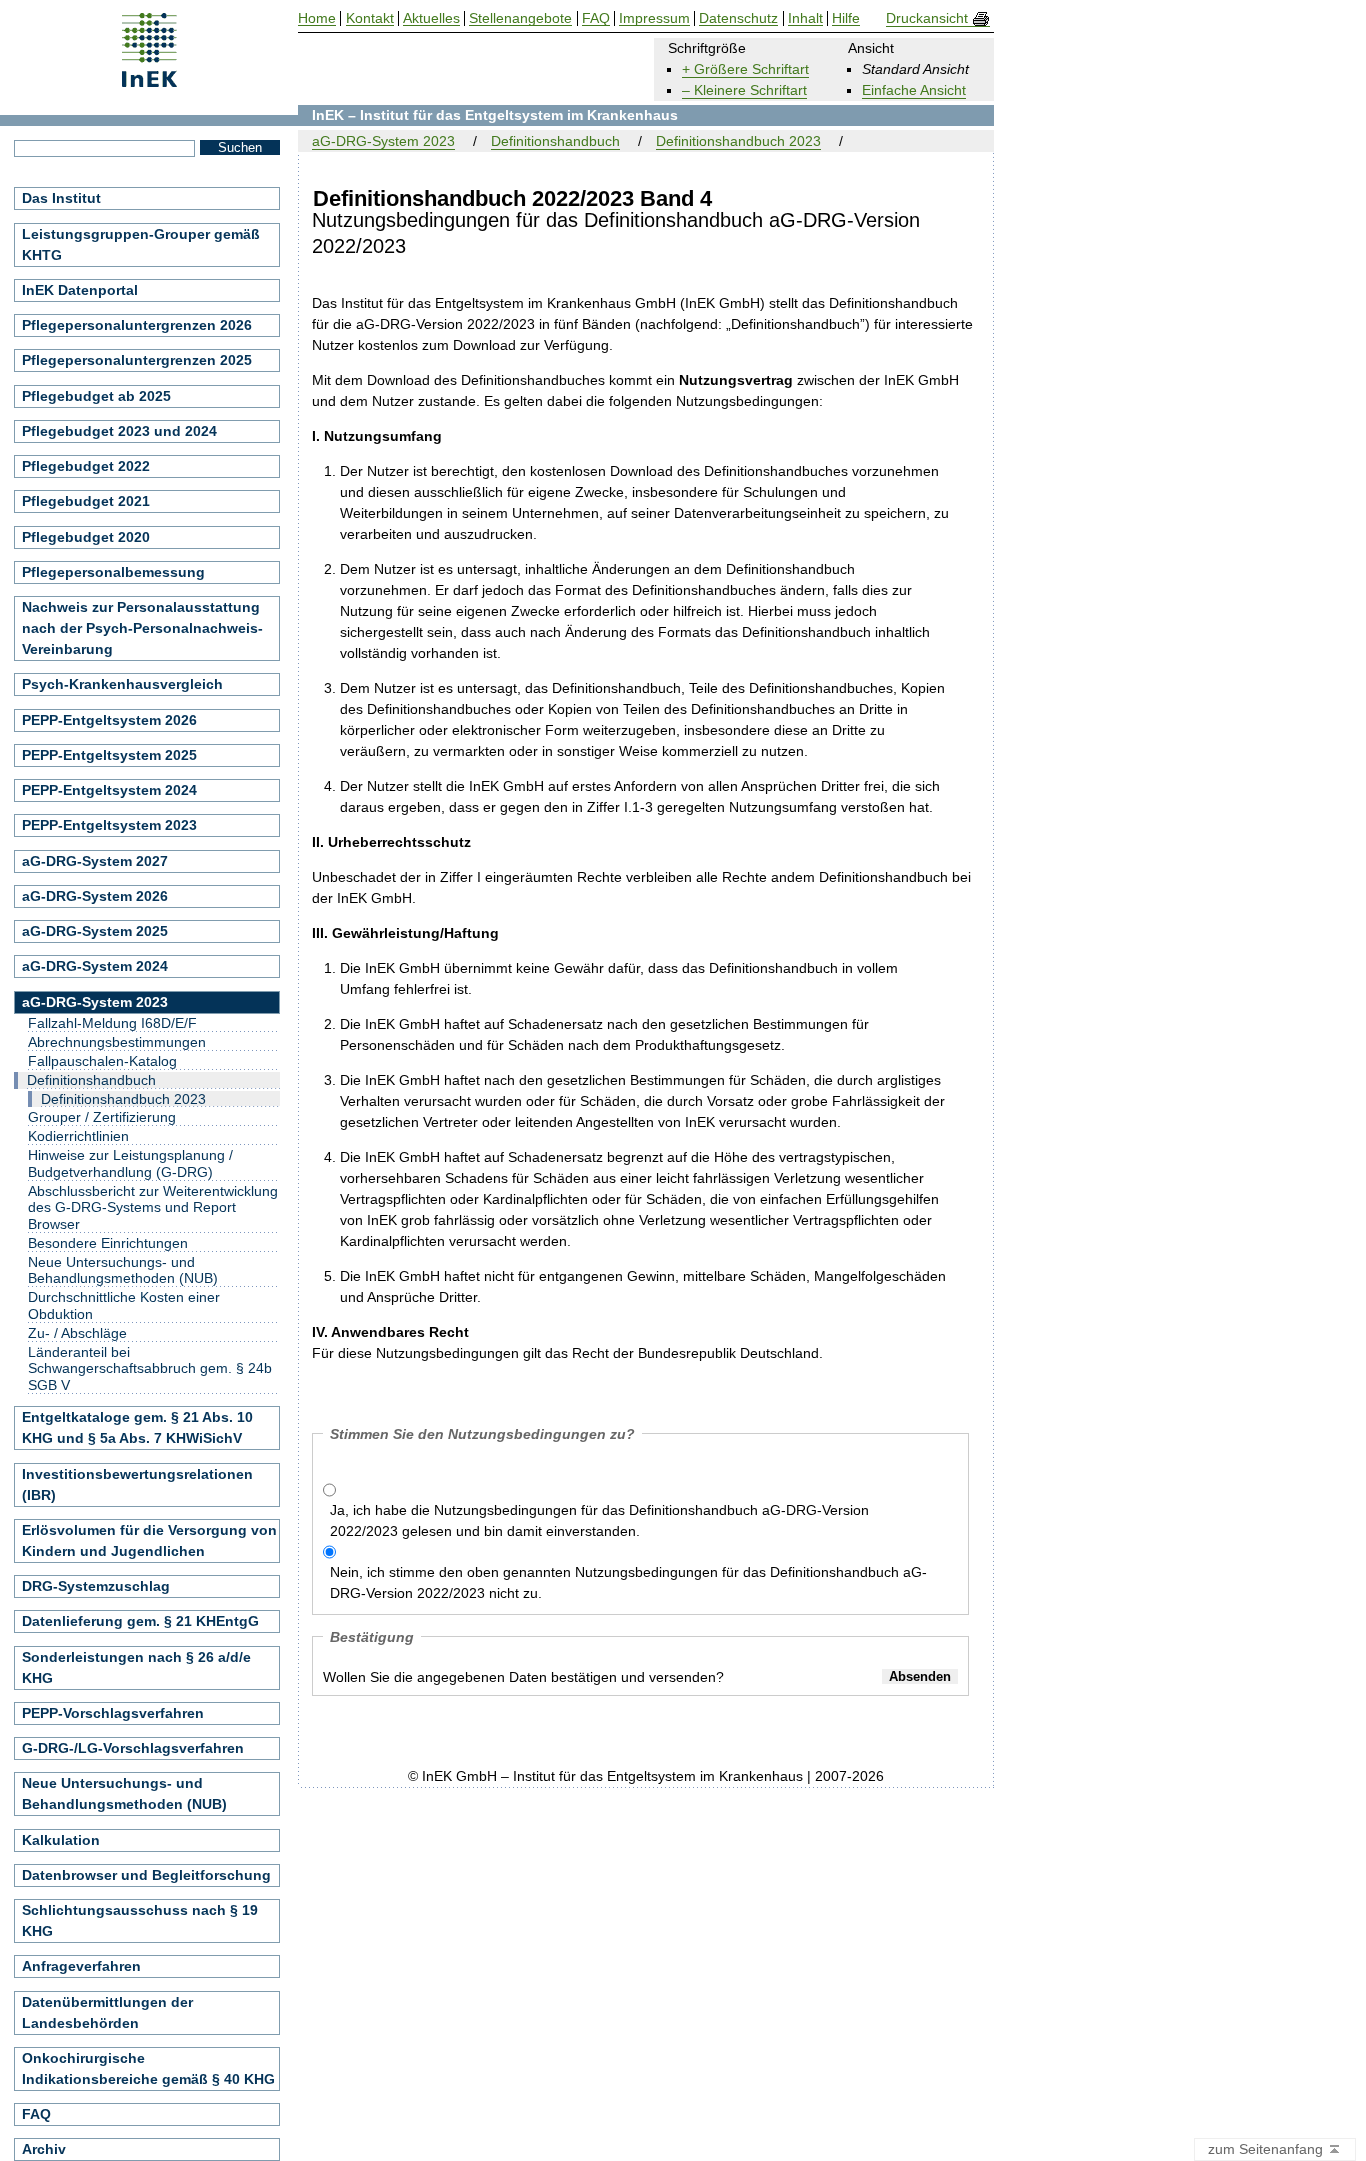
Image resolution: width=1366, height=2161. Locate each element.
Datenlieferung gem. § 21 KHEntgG (140, 1621)
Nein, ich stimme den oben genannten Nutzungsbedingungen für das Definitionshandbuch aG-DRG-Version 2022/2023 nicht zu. (628, 1582)
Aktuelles (431, 18)
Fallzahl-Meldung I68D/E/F (112, 1023)
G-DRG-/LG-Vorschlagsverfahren (133, 1748)
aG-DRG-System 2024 (95, 966)
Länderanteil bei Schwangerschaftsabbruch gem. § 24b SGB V (150, 1369)
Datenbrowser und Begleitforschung (146, 1875)
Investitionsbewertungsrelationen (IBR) (137, 1484)
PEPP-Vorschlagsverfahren (113, 1713)
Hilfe (846, 18)
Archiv (44, 2149)
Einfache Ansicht (914, 90)
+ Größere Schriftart (745, 69)
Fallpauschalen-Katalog (102, 1061)
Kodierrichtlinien (78, 1136)
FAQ (36, 2114)
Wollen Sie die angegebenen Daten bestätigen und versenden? (523, 1677)
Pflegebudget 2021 (86, 501)
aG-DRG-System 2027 (95, 861)
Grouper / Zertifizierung (102, 1117)
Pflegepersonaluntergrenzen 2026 (137, 325)
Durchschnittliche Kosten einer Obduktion (124, 1305)
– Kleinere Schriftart (744, 90)
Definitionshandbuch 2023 (738, 141)
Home (317, 18)
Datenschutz (738, 18)
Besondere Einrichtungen (108, 1243)
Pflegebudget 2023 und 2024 (119, 431)
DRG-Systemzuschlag (96, 1586)
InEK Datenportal (80, 290)
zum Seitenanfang (1267, 2149)
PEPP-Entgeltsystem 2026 (109, 720)
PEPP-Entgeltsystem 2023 (109, 825)
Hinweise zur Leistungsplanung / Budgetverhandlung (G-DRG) (130, 1163)
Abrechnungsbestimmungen (117, 1042)
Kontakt (370, 18)
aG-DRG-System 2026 (95, 896)
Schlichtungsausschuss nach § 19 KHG (140, 1920)
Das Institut (61, 198)
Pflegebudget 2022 (86, 466)
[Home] (149, 80)
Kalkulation (61, 1840)
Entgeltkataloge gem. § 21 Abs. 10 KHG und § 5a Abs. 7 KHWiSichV (137, 1427)
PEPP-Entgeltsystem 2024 (109, 790)
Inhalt (805, 18)
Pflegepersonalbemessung (113, 572)
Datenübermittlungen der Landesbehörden (107, 2012)
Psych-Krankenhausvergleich (122, 684)
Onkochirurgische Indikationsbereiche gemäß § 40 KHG (148, 2068)
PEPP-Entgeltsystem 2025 (109, 755)
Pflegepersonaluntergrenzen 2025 (137, 360)
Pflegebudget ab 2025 (96, 396)
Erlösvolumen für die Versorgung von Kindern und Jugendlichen (149, 1540)
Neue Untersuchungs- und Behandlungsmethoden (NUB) (123, 1270)
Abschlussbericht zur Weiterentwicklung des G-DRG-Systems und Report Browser (153, 1208)
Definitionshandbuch (555, 141)
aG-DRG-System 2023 (383, 141)
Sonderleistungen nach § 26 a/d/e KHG (136, 1667)
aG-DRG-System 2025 (95, 931)
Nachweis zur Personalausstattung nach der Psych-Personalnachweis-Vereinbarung (142, 628)
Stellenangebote (520, 18)
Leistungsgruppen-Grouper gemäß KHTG (141, 244)
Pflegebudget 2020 (86, 537)
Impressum (654, 18)
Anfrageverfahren (81, 1966)
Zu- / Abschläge (77, 1333)
